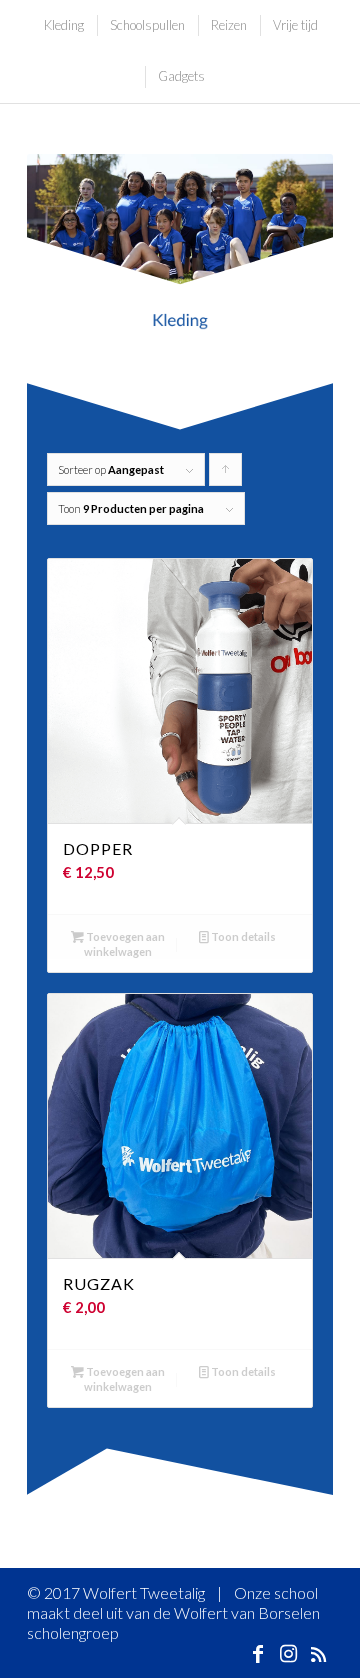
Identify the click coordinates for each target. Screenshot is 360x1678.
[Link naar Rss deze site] (318, 1653)
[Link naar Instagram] (288, 1653)
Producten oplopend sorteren (226, 474)
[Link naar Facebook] (258, 1653)
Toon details (242, 936)
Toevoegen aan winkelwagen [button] (124, 944)
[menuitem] (63, 25)
